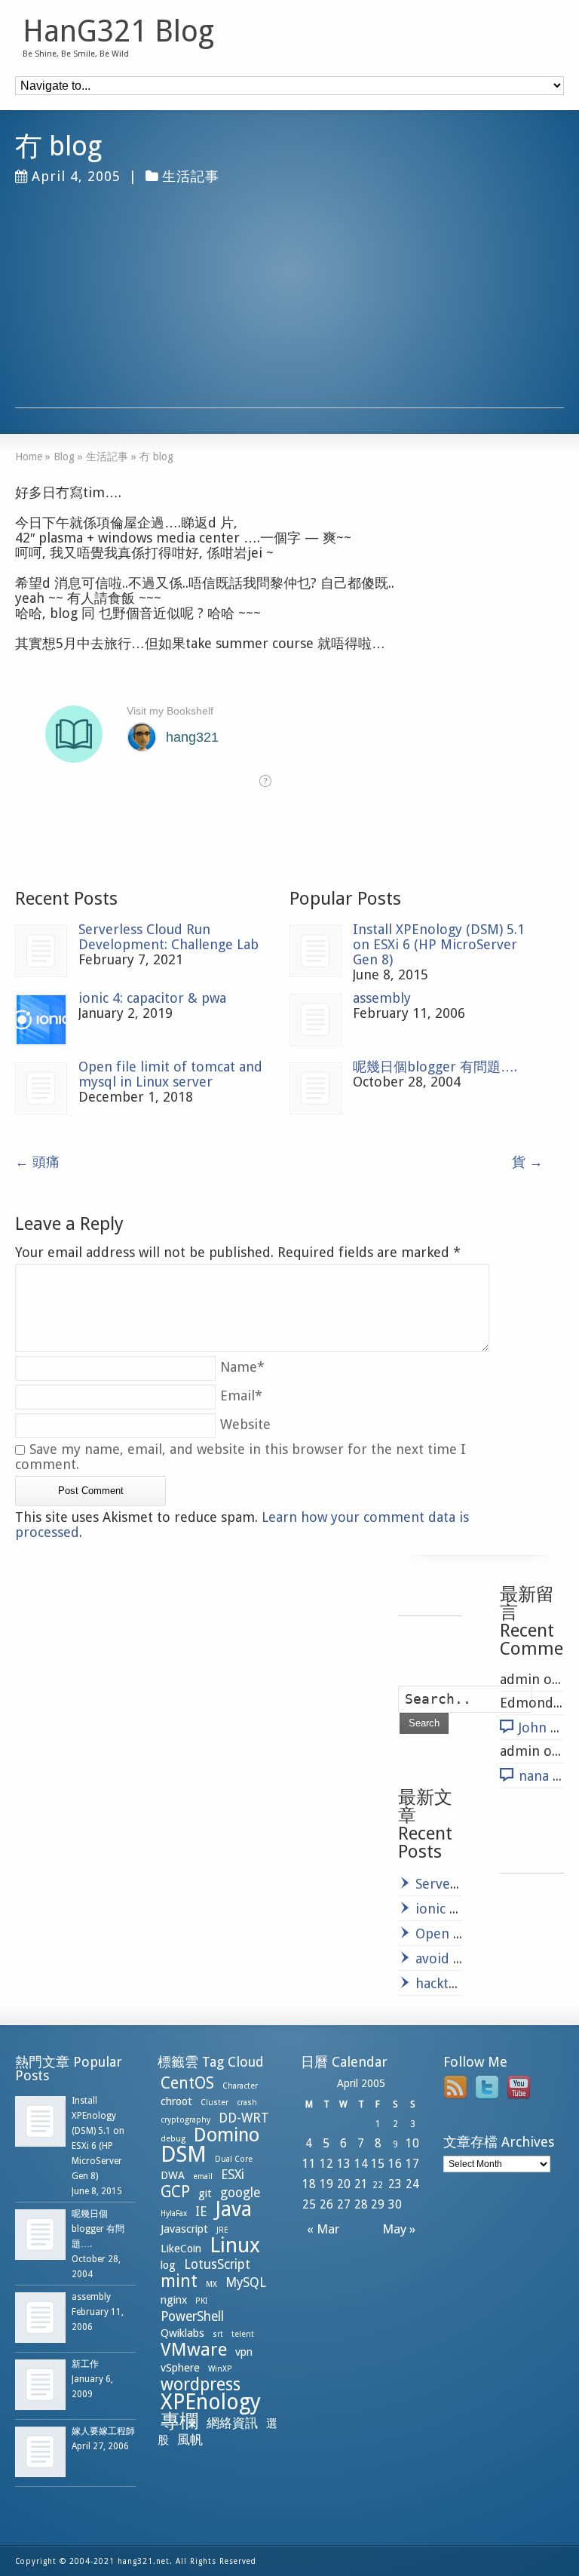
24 (412, 2184)
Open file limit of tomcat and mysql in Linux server (170, 1074)
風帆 (190, 2439)
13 (344, 2164)
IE (201, 2212)
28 (361, 2204)
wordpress (201, 2384)
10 (412, 2143)
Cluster (214, 2103)
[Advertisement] (289, 302)
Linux (235, 2245)
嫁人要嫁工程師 (103, 2431)
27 (344, 2204)
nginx (174, 2300)
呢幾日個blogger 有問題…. (435, 1067)
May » (402, 2229)
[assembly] (316, 1020)
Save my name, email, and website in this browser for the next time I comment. (240, 1457)
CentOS (187, 2083)
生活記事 (191, 176)
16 (395, 2164)
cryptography (185, 2120)
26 (326, 2204)
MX (211, 2284)
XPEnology (211, 2402)
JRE (222, 2230)
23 (395, 2184)
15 (378, 2164)
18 (309, 2184)
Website (245, 1424)
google (240, 2193)
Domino (227, 2135)
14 (361, 2164)
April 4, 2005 (76, 176)
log (168, 2265)
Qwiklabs (182, 2333)
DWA (173, 2175)
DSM (184, 2154)
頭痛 (37, 1162)
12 (326, 2164)
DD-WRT (244, 2118)
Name (242, 1367)
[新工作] (40, 2385)
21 (361, 2184)
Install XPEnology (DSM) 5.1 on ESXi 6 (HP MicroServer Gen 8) (439, 944)
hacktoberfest (459, 1983)
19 (326, 2184)
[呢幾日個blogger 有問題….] (316, 1088)
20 (344, 2184)
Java (233, 2209)
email (203, 2176)
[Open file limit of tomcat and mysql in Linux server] (41, 1088)
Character (240, 2086)
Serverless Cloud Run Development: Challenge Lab (168, 937)
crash (247, 2103)
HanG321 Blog (118, 32)
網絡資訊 (232, 2423)
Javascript (184, 2229)
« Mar (320, 2229)
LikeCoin (181, 2249)
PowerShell (192, 2316)
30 (395, 2204)
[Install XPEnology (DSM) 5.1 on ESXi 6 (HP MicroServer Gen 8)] (316, 951)
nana (534, 1776)
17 (412, 2164)
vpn (244, 2352)
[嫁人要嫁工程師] (40, 2452)
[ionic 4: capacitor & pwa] (41, 1020)
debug (173, 2139)
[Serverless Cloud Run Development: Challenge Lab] (41, 951)
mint (179, 2281)
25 (309, 2204)
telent (243, 2334)
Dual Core (234, 2159)
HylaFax (174, 2213)
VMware (194, 2350)
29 (378, 2204)
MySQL (246, 2282)
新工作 (85, 2364)
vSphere (180, 2368)
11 (309, 2164)
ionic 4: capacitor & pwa (152, 998)
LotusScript (217, 2264)
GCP (175, 2192)
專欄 (179, 2421)
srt (218, 2334)
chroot (176, 2101)
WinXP (220, 2369)
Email (241, 1396)
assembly (382, 998)
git (205, 2193)
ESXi (233, 2175)
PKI (201, 2301)
